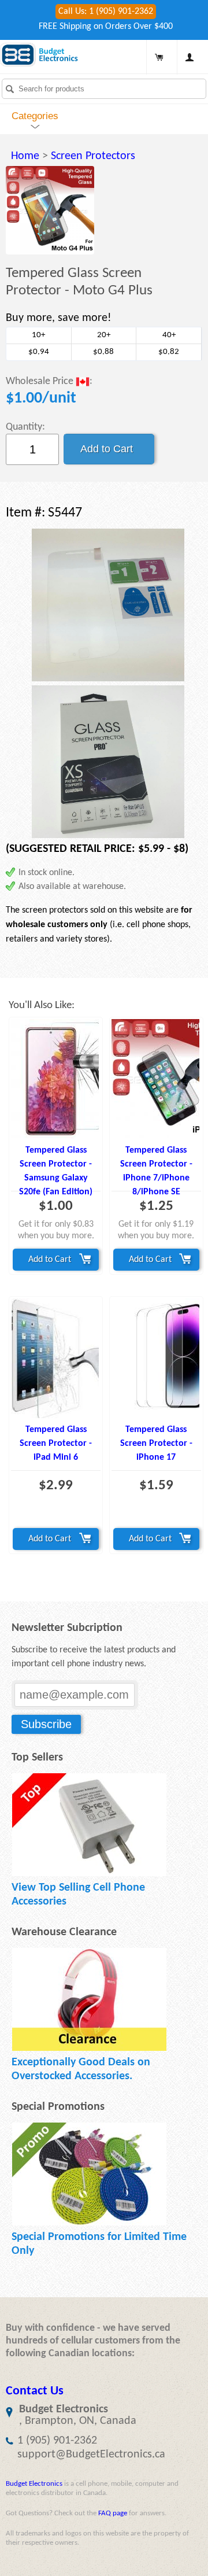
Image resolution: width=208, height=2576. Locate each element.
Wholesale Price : (49, 382)
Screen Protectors (93, 156)
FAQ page (113, 2513)
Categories (35, 116)
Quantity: (25, 427)
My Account (190, 57)
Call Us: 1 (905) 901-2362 (106, 12)
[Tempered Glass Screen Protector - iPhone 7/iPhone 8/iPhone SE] (156, 1079)
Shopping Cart (159, 57)
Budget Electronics (34, 2484)
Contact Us (35, 2391)
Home (25, 156)
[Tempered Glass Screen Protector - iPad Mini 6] (56, 1358)
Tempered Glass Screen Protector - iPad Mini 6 (56, 1444)
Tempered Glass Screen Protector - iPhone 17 (156, 1444)
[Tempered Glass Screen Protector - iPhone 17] (156, 1358)
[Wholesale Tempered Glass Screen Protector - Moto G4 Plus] (50, 210)
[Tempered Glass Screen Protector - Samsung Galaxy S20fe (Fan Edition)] (56, 1079)
